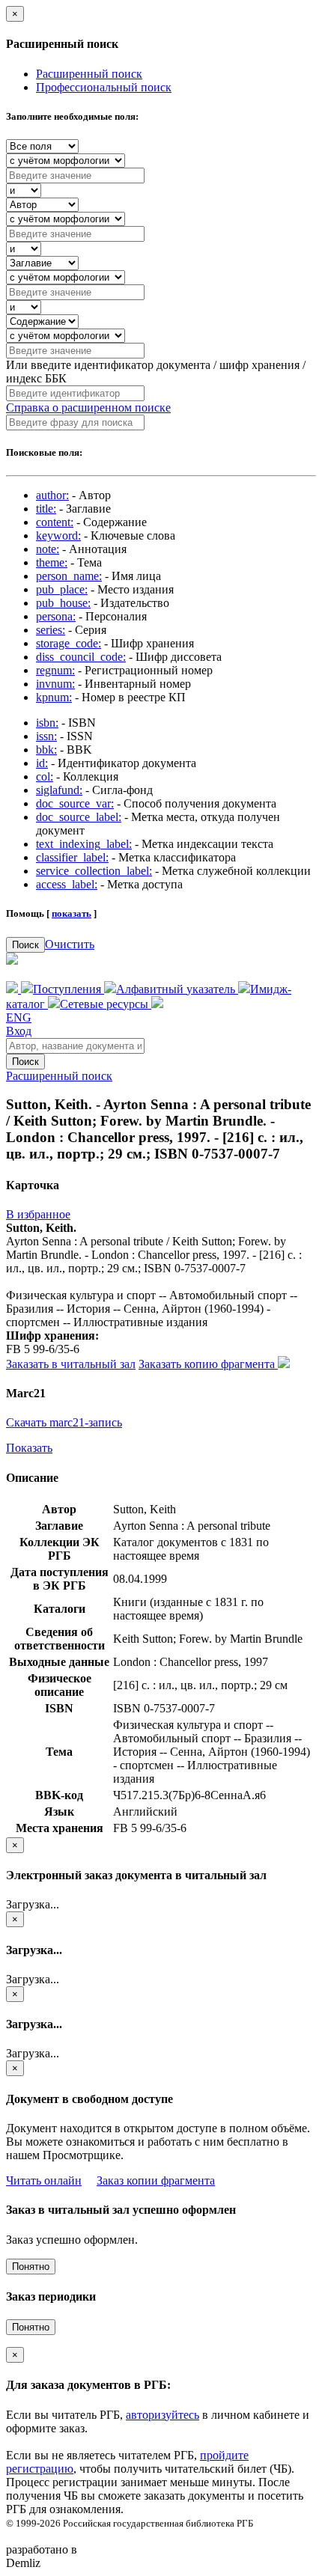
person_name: (69, 576)
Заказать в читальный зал (71, 1364)
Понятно (31, 2267)
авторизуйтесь (162, 2415)
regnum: (55, 670)
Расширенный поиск (89, 74)
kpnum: (54, 697)
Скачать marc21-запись (64, 1422)
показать (72, 913)
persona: (56, 616)
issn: (46, 736)
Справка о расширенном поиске (88, 408)
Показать (29, 1448)
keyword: (58, 535)
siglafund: (59, 790)
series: (51, 630)
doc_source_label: (79, 817)
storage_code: (69, 643)
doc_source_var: (75, 803)
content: (55, 522)
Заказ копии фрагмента (156, 2180)
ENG (19, 1017)
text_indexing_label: (84, 844)
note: (48, 549)
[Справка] (157, 1004)
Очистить (70, 944)
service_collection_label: (94, 871)
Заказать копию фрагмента (208, 1364)
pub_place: (62, 589)
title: (46, 509)
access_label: (67, 884)
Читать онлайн (44, 2180)
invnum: (55, 684)
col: (45, 776)
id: (42, 763)
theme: (52, 562)
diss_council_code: (81, 657)
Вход (19, 1031)
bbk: (46, 750)
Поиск (25, 945)
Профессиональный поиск (104, 87)
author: (52, 495)
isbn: (47, 723)
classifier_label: (72, 857)
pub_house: (63, 603)
